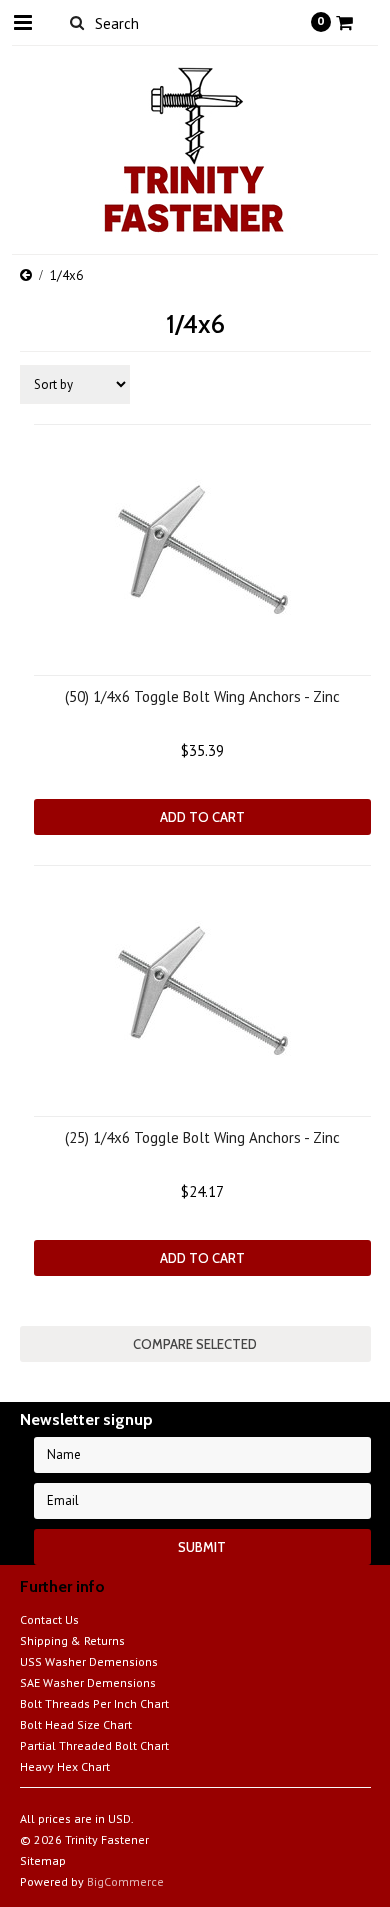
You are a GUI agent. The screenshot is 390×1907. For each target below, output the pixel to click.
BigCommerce (125, 1881)
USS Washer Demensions (89, 1661)
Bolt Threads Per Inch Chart (94, 1703)
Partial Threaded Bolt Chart (94, 1745)
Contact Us (49, 1619)
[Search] (77, 22)
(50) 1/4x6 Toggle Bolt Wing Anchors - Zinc (202, 696)
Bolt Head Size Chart (76, 1724)
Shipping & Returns (72, 1640)
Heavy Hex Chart (65, 1766)
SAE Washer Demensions (88, 1682)
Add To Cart (202, 817)
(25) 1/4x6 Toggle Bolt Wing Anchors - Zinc (202, 1137)
